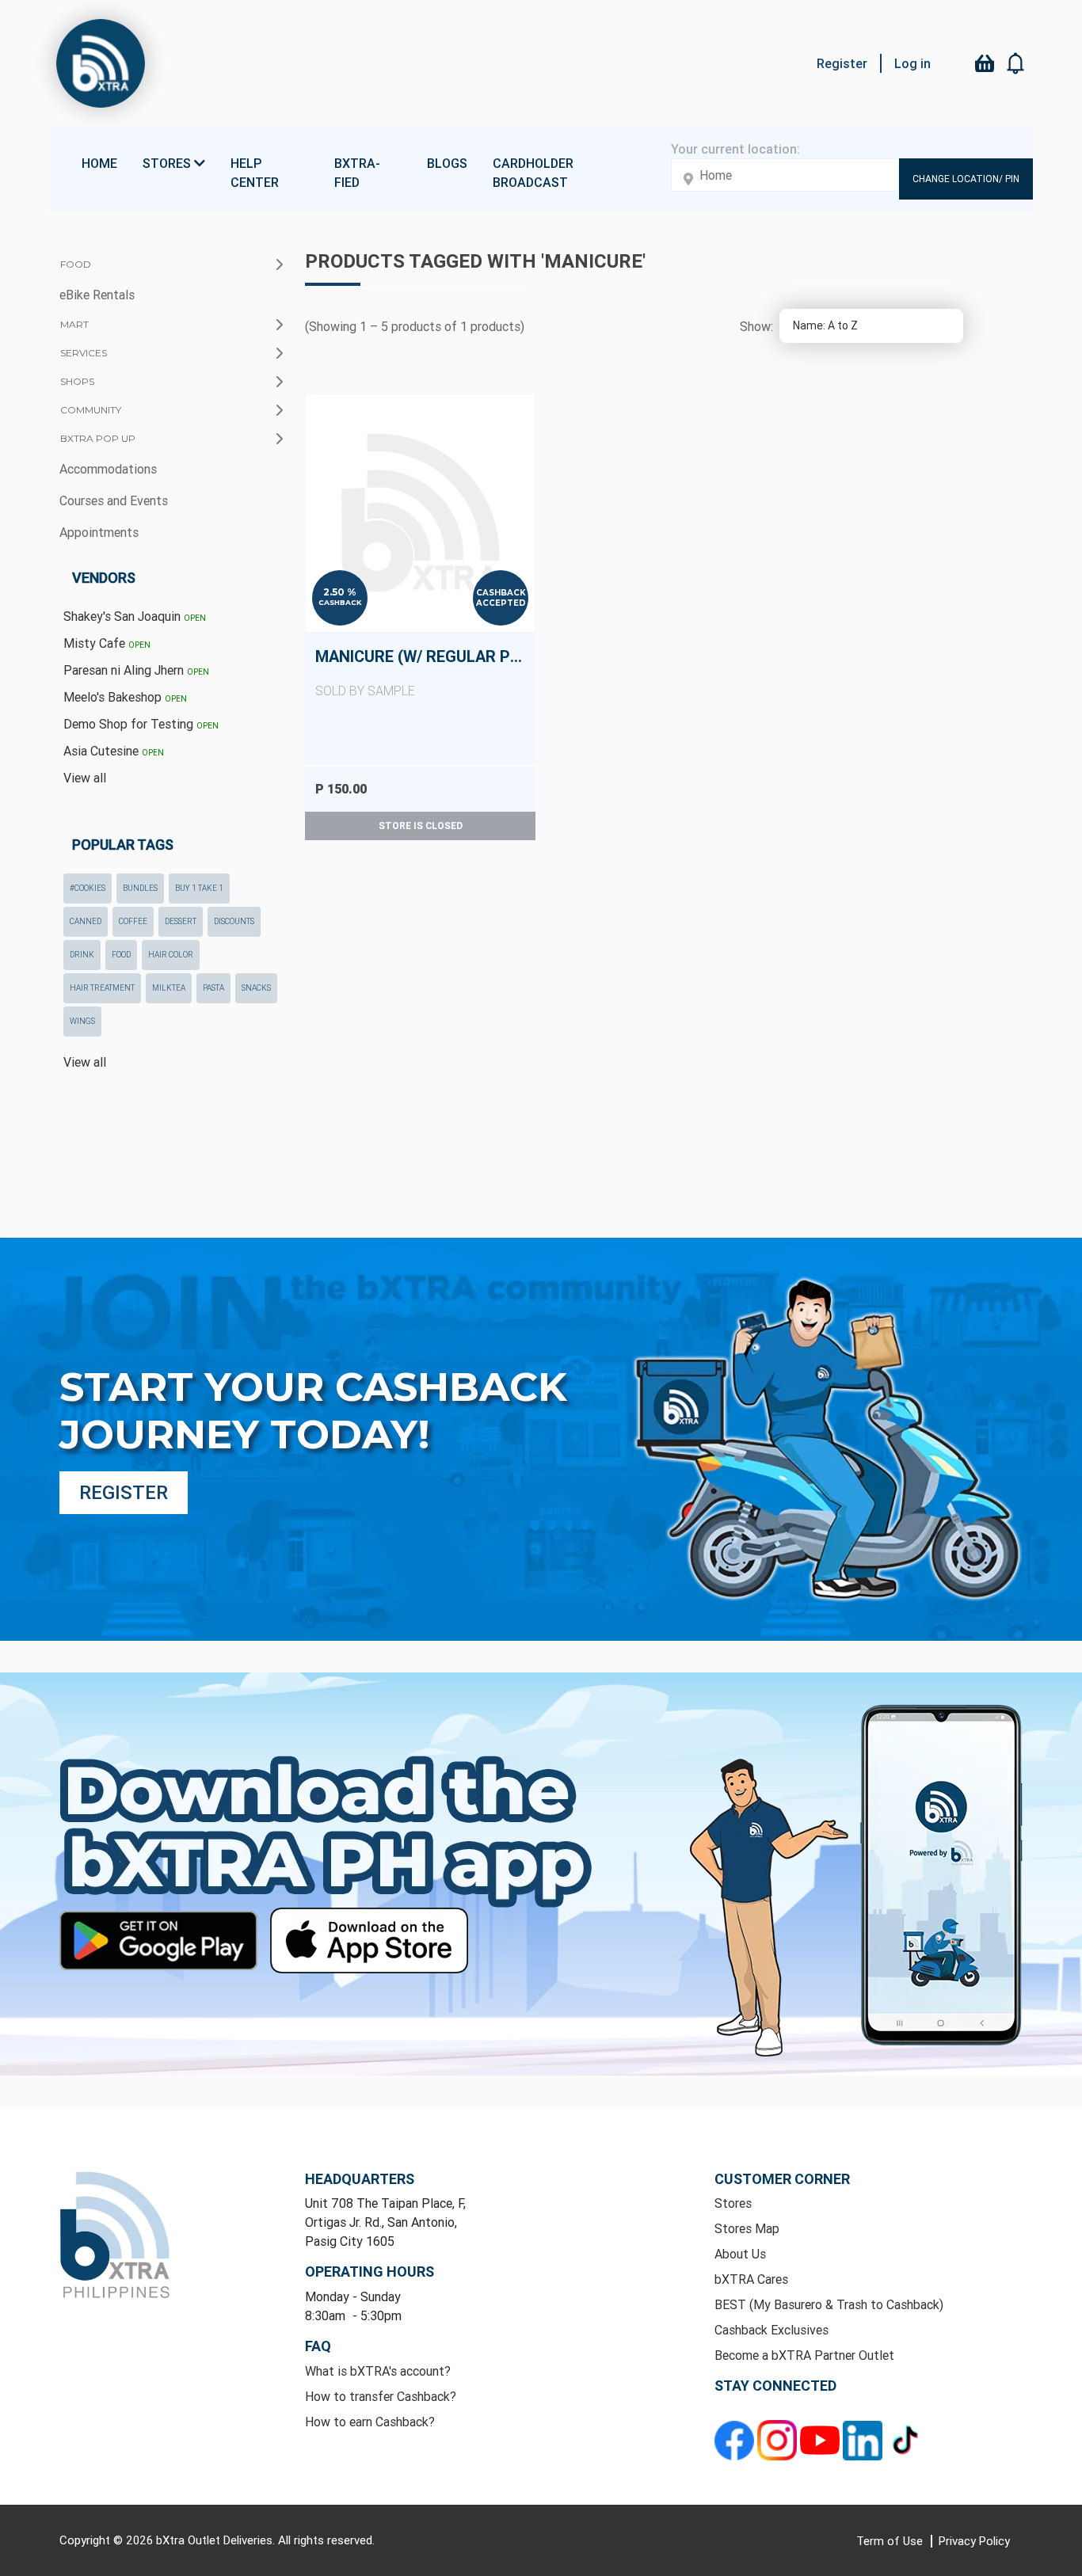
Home (99, 163)
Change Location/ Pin (966, 179)
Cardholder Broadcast (533, 173)
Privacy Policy (974, 2541)
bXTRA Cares (751, 2279)
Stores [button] (168, 163)
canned (86, 921)
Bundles (140, 888)
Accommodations (108, 469)
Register (842, 63)
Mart (74, 324)
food (121, 955)
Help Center (255, 173)
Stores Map (747, 2228)
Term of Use (891, 2541)
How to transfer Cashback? (381, 2396)
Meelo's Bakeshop (125, 697)
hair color (171, 955)
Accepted (501, 603)
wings (82, 1021)
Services (84, 353)
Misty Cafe (107, 643)
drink (82, 955)
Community (91, 410)
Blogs (447, 163)
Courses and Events (114, 500)
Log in (912, 63)
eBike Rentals (97, 295)
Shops (77, 381)
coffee (133, 921)
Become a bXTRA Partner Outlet (804, 2355)
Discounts (234, 921)
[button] (1016, 63)
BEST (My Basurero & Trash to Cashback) (829, 2304)
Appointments (99, 532)
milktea (169, 988)
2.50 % (340, 592)
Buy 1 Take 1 (199, 888)
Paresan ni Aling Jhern (136, 670)
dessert (181, 921)
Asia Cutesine (114, 751)
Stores (733, 2203)
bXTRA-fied (357, 173)
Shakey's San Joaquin (135, 616)
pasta (213, 988)
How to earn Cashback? (370, 2422)
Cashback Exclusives (771, 2330)
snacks (256, 988)
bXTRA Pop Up (98, 438)
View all (85, 778)
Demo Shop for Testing (141, 724)
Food (76, 264)
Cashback (340, 602)
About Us (740, 2254)
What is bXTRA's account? (378, 2371)
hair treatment (102, 988)
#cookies (88, 888)
